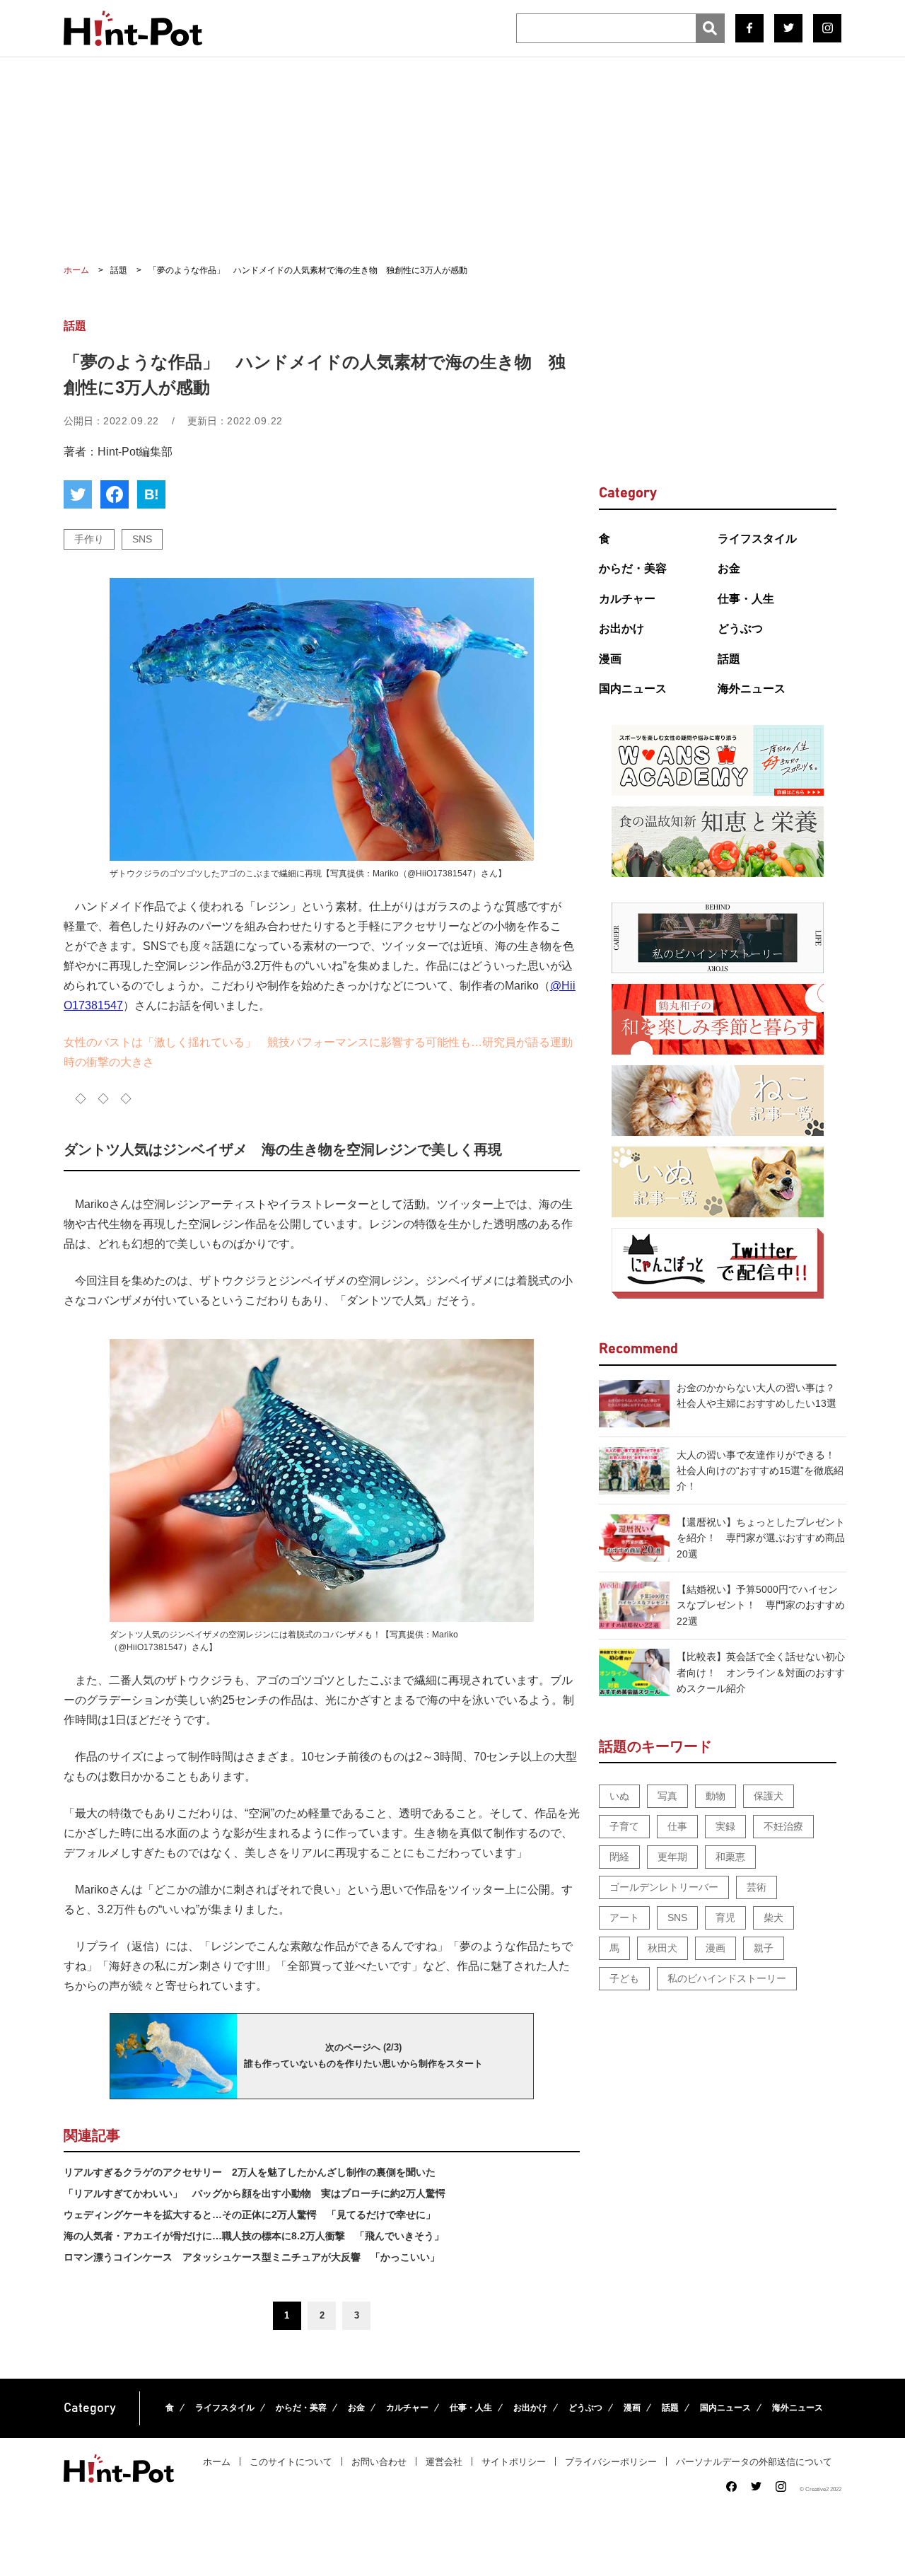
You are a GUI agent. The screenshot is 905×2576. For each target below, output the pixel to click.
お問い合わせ (379, 2462)
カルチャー (627, 599)
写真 (667, 1796)
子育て (624, 1826)
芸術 (757, 1887)
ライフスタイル (757, 539)
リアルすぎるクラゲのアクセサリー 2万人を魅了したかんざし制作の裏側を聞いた (250, 2172)
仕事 (677, 1826)
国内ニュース (633, 689)
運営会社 (444, 2462)
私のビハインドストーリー (727, 1978)
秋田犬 (662, 1948)
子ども (624, 1978)
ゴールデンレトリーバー (664, 1887)
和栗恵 (730, 1857)
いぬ (619, 1796)
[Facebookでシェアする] (115, 494)
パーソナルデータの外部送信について (754, 2462)
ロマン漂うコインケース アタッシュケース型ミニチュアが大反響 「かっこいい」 (252, 2257)
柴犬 (773, 1918)
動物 (716, 1796)
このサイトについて (291, 2462)
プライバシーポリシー (611, 2462)
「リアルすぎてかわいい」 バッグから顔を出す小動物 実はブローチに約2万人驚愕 (255, 2193)
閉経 (619, 1857)
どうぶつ (740, 628)
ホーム (217, 2462)
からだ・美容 (633, 568)
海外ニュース (752, 689)
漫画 (610, 659)
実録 (725, 1826)
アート (624, 1918)
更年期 (672, 1857)
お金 (729, 568)
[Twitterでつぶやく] (78, 494)
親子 (764, 1948)
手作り (89, 539)
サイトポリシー (514, 2462)
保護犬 (769, 1796)
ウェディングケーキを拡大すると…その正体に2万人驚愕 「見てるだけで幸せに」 (250, 2215)
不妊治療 (783, 1826)
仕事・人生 (746, 599)
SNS (142, 539)
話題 (729, 659)
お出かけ (621, 628)
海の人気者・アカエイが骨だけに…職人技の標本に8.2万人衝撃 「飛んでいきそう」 (254, 2236)
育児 (725, 1918)
